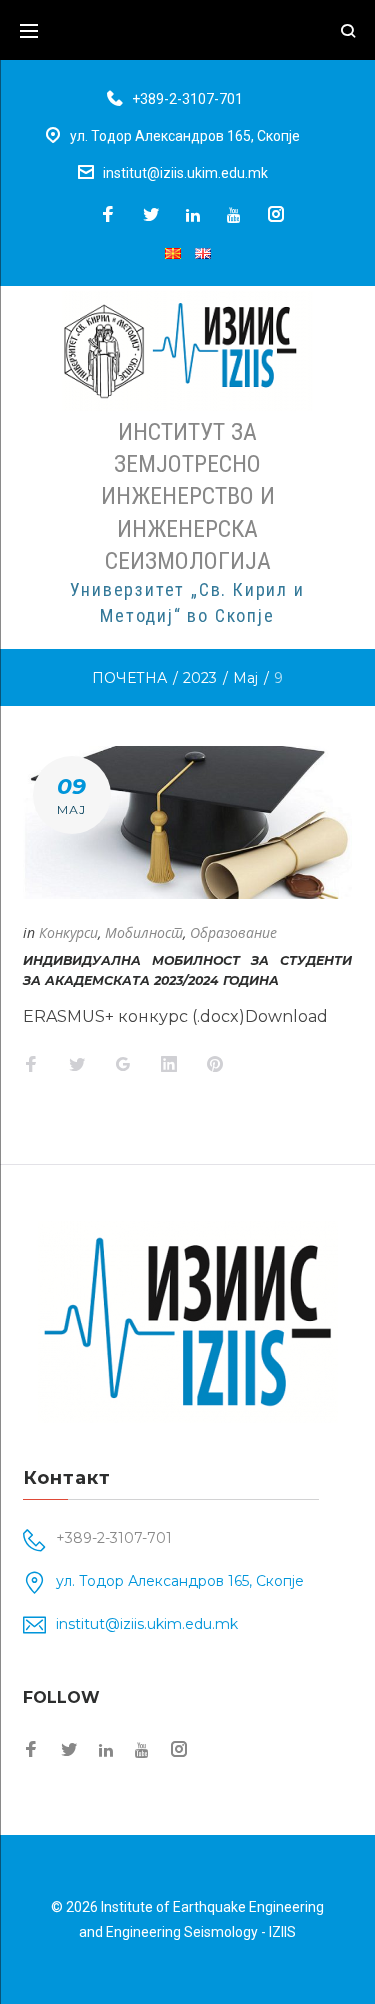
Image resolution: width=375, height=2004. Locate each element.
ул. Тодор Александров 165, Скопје (185, 136)
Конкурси (68, 932)
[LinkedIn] (193, 215)
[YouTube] (234, 215)
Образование (233, 932)
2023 (200, 678)
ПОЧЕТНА (129, 678)
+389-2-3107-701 (187, 99)
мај (245, 678)
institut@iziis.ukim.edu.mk (185, 173)
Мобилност (144, 932)
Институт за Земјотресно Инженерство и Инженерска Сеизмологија (188, 496)
